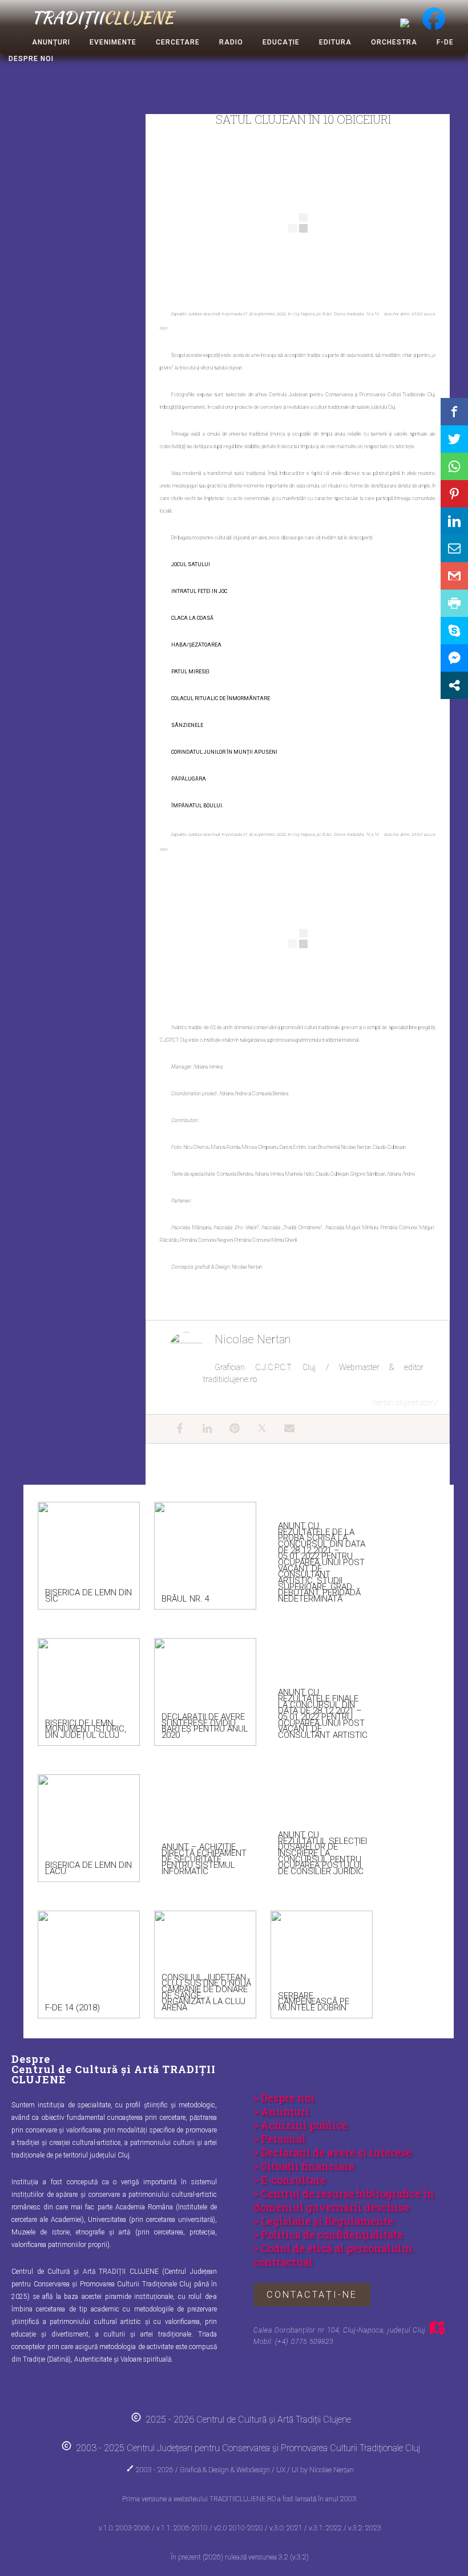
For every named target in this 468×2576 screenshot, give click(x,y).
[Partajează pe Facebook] (454, 412)
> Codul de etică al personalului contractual (333, 2255)
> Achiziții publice (300, 2125)
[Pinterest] (229, 1429)
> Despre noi (284, 2098)
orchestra (394, 42)
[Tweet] (454, 439)
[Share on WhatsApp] (454, 466)
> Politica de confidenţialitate (328, 2234)
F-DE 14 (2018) (72, 2008)
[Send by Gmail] (454, 576)
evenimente (113, 42)
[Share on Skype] (454, 631)
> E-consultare (290, 2180)
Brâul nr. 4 (185, 1599)
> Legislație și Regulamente (323, 2221)
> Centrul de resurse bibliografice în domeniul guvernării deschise (344, 2200)
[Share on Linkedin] (454, 521)
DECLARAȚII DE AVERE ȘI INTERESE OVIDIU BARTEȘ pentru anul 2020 (205, 1726)
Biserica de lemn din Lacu (88, 1868)
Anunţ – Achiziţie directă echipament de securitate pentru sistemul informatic (204, 1859)
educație (281, 42)
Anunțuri (51, 42)
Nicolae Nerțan (332, 2470)
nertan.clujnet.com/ (405, 1403)
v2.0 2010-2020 (239, 2528)
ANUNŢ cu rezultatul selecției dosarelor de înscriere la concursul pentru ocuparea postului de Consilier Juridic (322, 1853)
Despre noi (31, 59)
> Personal (280, 2139)
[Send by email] (454, 548)
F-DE (445, 42)
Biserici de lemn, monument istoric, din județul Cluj (86, 1729)
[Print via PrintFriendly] (454, 603)
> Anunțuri (281, 2111)
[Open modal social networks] (454, 685)
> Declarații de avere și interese (332, 2152)
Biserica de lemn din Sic (88, 1596)
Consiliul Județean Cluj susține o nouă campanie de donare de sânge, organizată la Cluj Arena (206, 1992)
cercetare (178, 42)
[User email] (284, 1429)
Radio (231, 42)
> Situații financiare (304, 2166)
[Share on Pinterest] (454, 494)
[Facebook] (174, 1429)
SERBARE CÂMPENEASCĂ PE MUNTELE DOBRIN (314, 2002)
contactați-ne (312, 2295)
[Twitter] (256, 1429)
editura (335, 42)
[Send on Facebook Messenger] (454, 658)
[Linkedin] (201, 1429)
